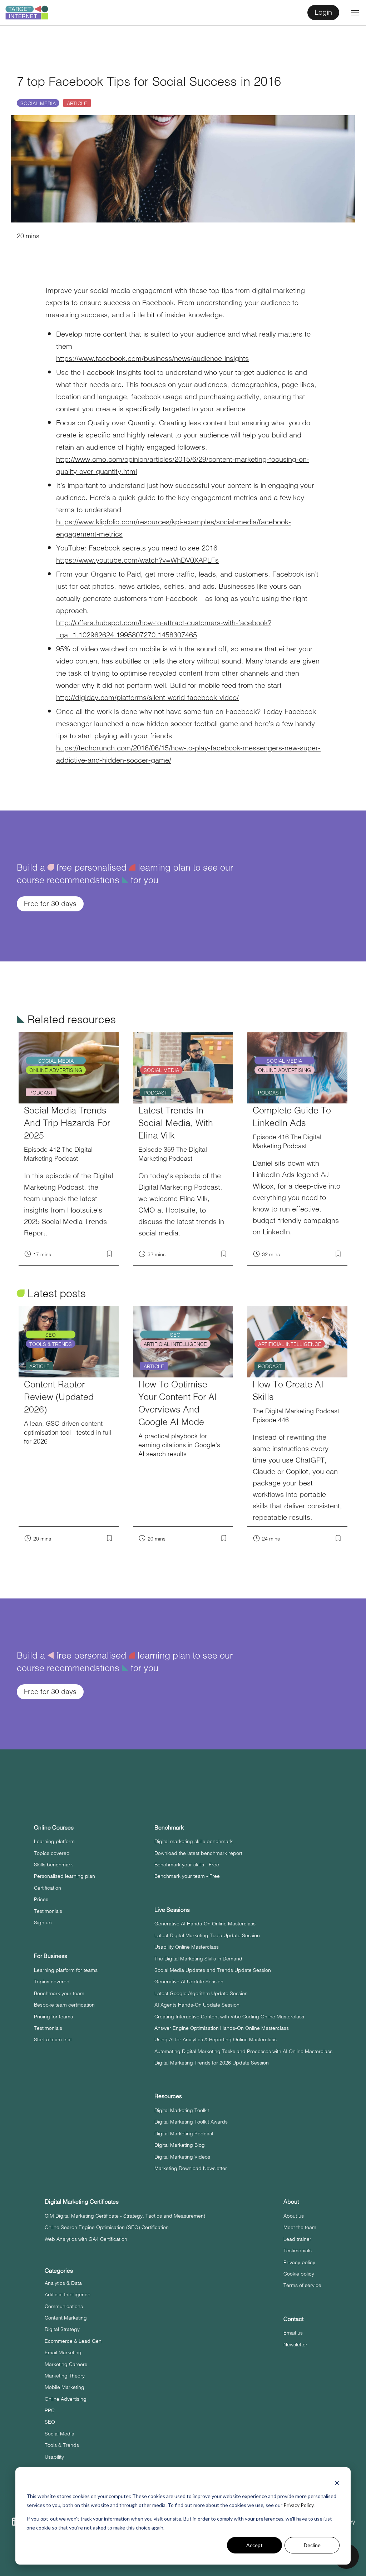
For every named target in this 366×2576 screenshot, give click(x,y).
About (291, 2201)
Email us (293, 2332)
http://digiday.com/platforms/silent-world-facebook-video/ (147, 697)
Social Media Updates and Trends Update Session (213, 1970)
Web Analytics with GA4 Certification (86, 2239)
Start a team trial (53, 2039)
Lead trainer (297, 2239)
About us (294, 2215)
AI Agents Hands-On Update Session (197, 2004)
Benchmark (169, 1827)
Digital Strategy (62, 2329)
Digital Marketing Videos (182, 2156)
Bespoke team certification (64, 2004)
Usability (54, 2457)
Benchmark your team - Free (187, 1876)
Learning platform (54, 1841)
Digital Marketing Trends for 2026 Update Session (212, 2062)
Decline (312, 2545)
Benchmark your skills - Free (187, 1864)
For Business (51, 1956)
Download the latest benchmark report (198, 1853)
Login (323, 12)
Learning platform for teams (66, 1970)
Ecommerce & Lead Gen (73, 2341)
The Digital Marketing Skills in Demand (198, 1958)
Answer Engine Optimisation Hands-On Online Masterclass (222, 2028)
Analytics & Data (63, 2283)
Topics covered (52, 1853)
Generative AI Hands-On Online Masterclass (205, 1923)
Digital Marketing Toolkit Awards (191, 2121)
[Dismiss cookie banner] (337, 2483)
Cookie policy (299, 2273)
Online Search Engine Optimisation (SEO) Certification (107, 2227)
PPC (50, 2410)
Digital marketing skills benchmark (194, 1841)
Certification (48, 1887)
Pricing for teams (53, 2016)
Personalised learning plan (65, 1876)
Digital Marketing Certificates (82, 2201)
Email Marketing (63, 2352)
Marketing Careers (66, 2364)
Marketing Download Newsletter (191, 2168)
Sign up (43, 1922)
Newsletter (295, 2344)
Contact (293, 2319)
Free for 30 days (50, 903)
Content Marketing (66, 2317)
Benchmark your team (59, 1993)
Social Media (38, 103)
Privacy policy (299, 2262)
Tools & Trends (62, 2445)
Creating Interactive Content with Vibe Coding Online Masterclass (229, 2016)
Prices (41, 1899)
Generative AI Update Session (189, 1981)
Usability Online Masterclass (187, 1946)
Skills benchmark (53, 1864)
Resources (168, 2096)
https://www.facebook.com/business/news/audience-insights (152, 358)
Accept (254, 2545)
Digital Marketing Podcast (184, 2133)
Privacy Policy (298, 2505)
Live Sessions (172, 1909)
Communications (64, 2306)
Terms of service (302, 2285)
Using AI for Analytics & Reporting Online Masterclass (216, 2039)
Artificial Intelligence (68, 2294)
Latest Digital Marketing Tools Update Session (207, 1935)
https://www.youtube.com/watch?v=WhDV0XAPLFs (137, 560)
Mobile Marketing (65, 2387)
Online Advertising (66, 2399)
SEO (50, 2421)
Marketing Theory (65, 2375)
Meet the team (300, 2227)
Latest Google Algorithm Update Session (201, 1993)
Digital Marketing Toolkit (182, 2110)
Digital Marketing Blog (180, 2145)
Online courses (54, 1827)
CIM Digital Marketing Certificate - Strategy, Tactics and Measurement (125, 2215)
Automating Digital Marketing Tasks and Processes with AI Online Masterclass (243, 2051)
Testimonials (48, 1911)
